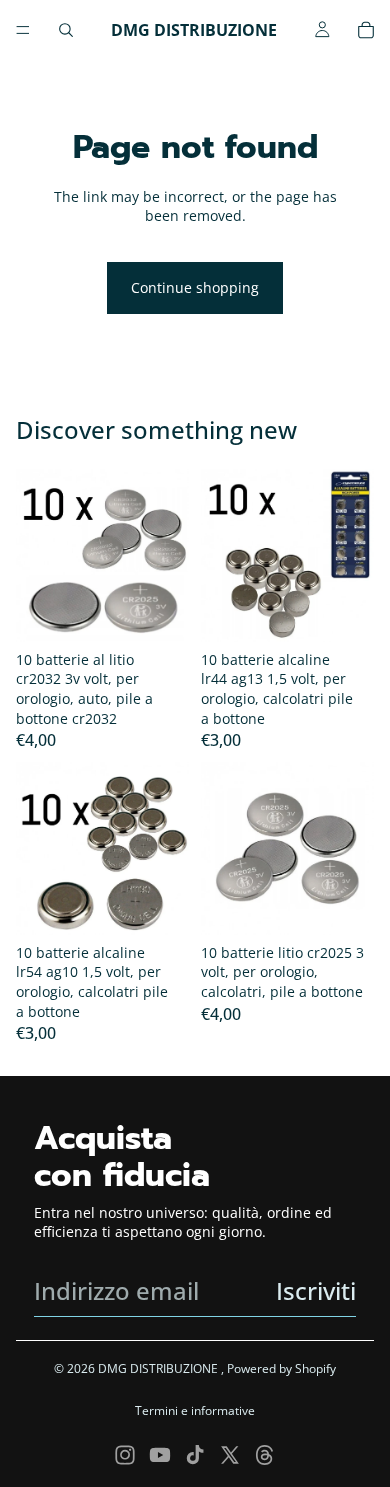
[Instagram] (125, 1455)
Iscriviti (316, 1290)
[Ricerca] (66, 30)
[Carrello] (366, 30)
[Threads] (265, 1455)
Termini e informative (195, 1410)
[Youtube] (160, 1455)
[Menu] (23, 30)
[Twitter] (230, 1455)
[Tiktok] (195, 1455)
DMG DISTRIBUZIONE (159, 1368)
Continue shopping (195, 287)
